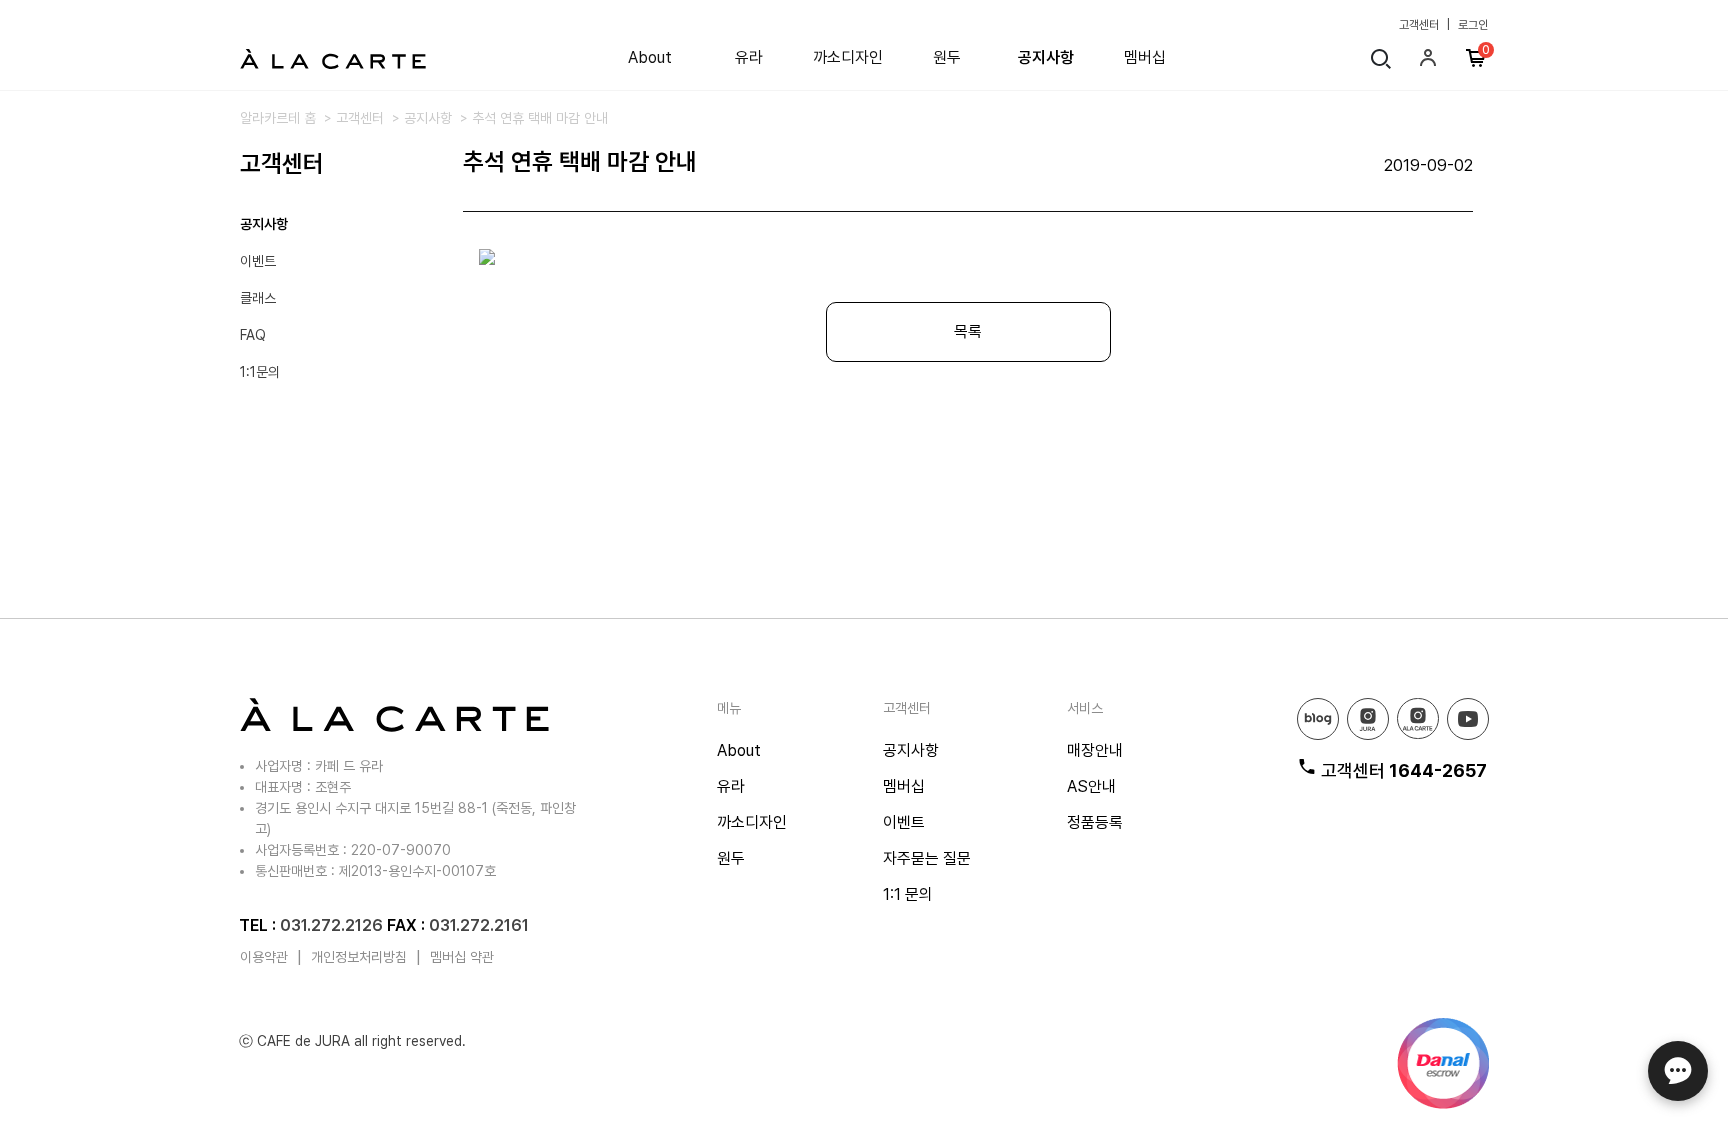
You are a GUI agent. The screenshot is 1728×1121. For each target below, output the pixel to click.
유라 (749, 57)
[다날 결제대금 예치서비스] (1443, 1063)
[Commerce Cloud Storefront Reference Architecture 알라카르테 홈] (333, 57)
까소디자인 (848, 57)
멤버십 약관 (462, 957)
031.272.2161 (479, 925)
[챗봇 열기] (1678, 1071)
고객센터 (1419, 25)
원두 (947, 57)
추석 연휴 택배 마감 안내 (540, 118)
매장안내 (1095, 750)
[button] (1431, 63)
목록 (968, 331)
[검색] (1381, 61)
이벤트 (258, 261)
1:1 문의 (908, 894)
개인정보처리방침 (359, 957)
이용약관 (264, 957)
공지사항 (1046, 57)
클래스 (258, 298)
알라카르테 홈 (278, 118)
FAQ (253, 335)
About (650, 57)
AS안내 (1091, 786)
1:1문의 (260, 372)
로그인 (1473, 25)
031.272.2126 (331, 925)
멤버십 (1145, 57)
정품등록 (1095, 822)
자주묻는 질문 (927, 858)
